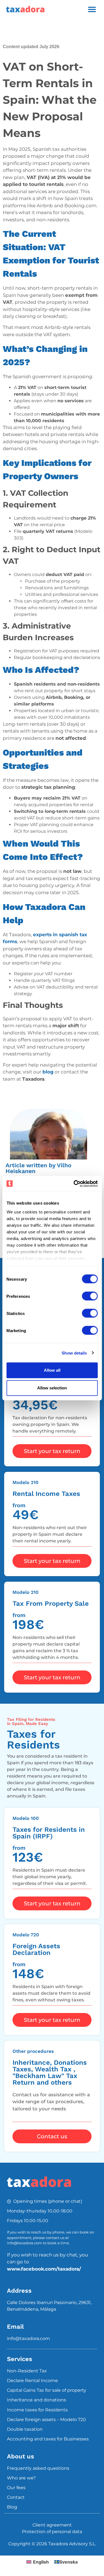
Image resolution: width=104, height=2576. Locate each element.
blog (48, 1072)
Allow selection (52, 1388)
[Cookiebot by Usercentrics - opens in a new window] (74, 1184)
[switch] (90, 1296)
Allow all (52, 1370)
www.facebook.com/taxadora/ (44, 2269)
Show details (74, 1353)
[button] (92, 9)
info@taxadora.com (28, 2338)
